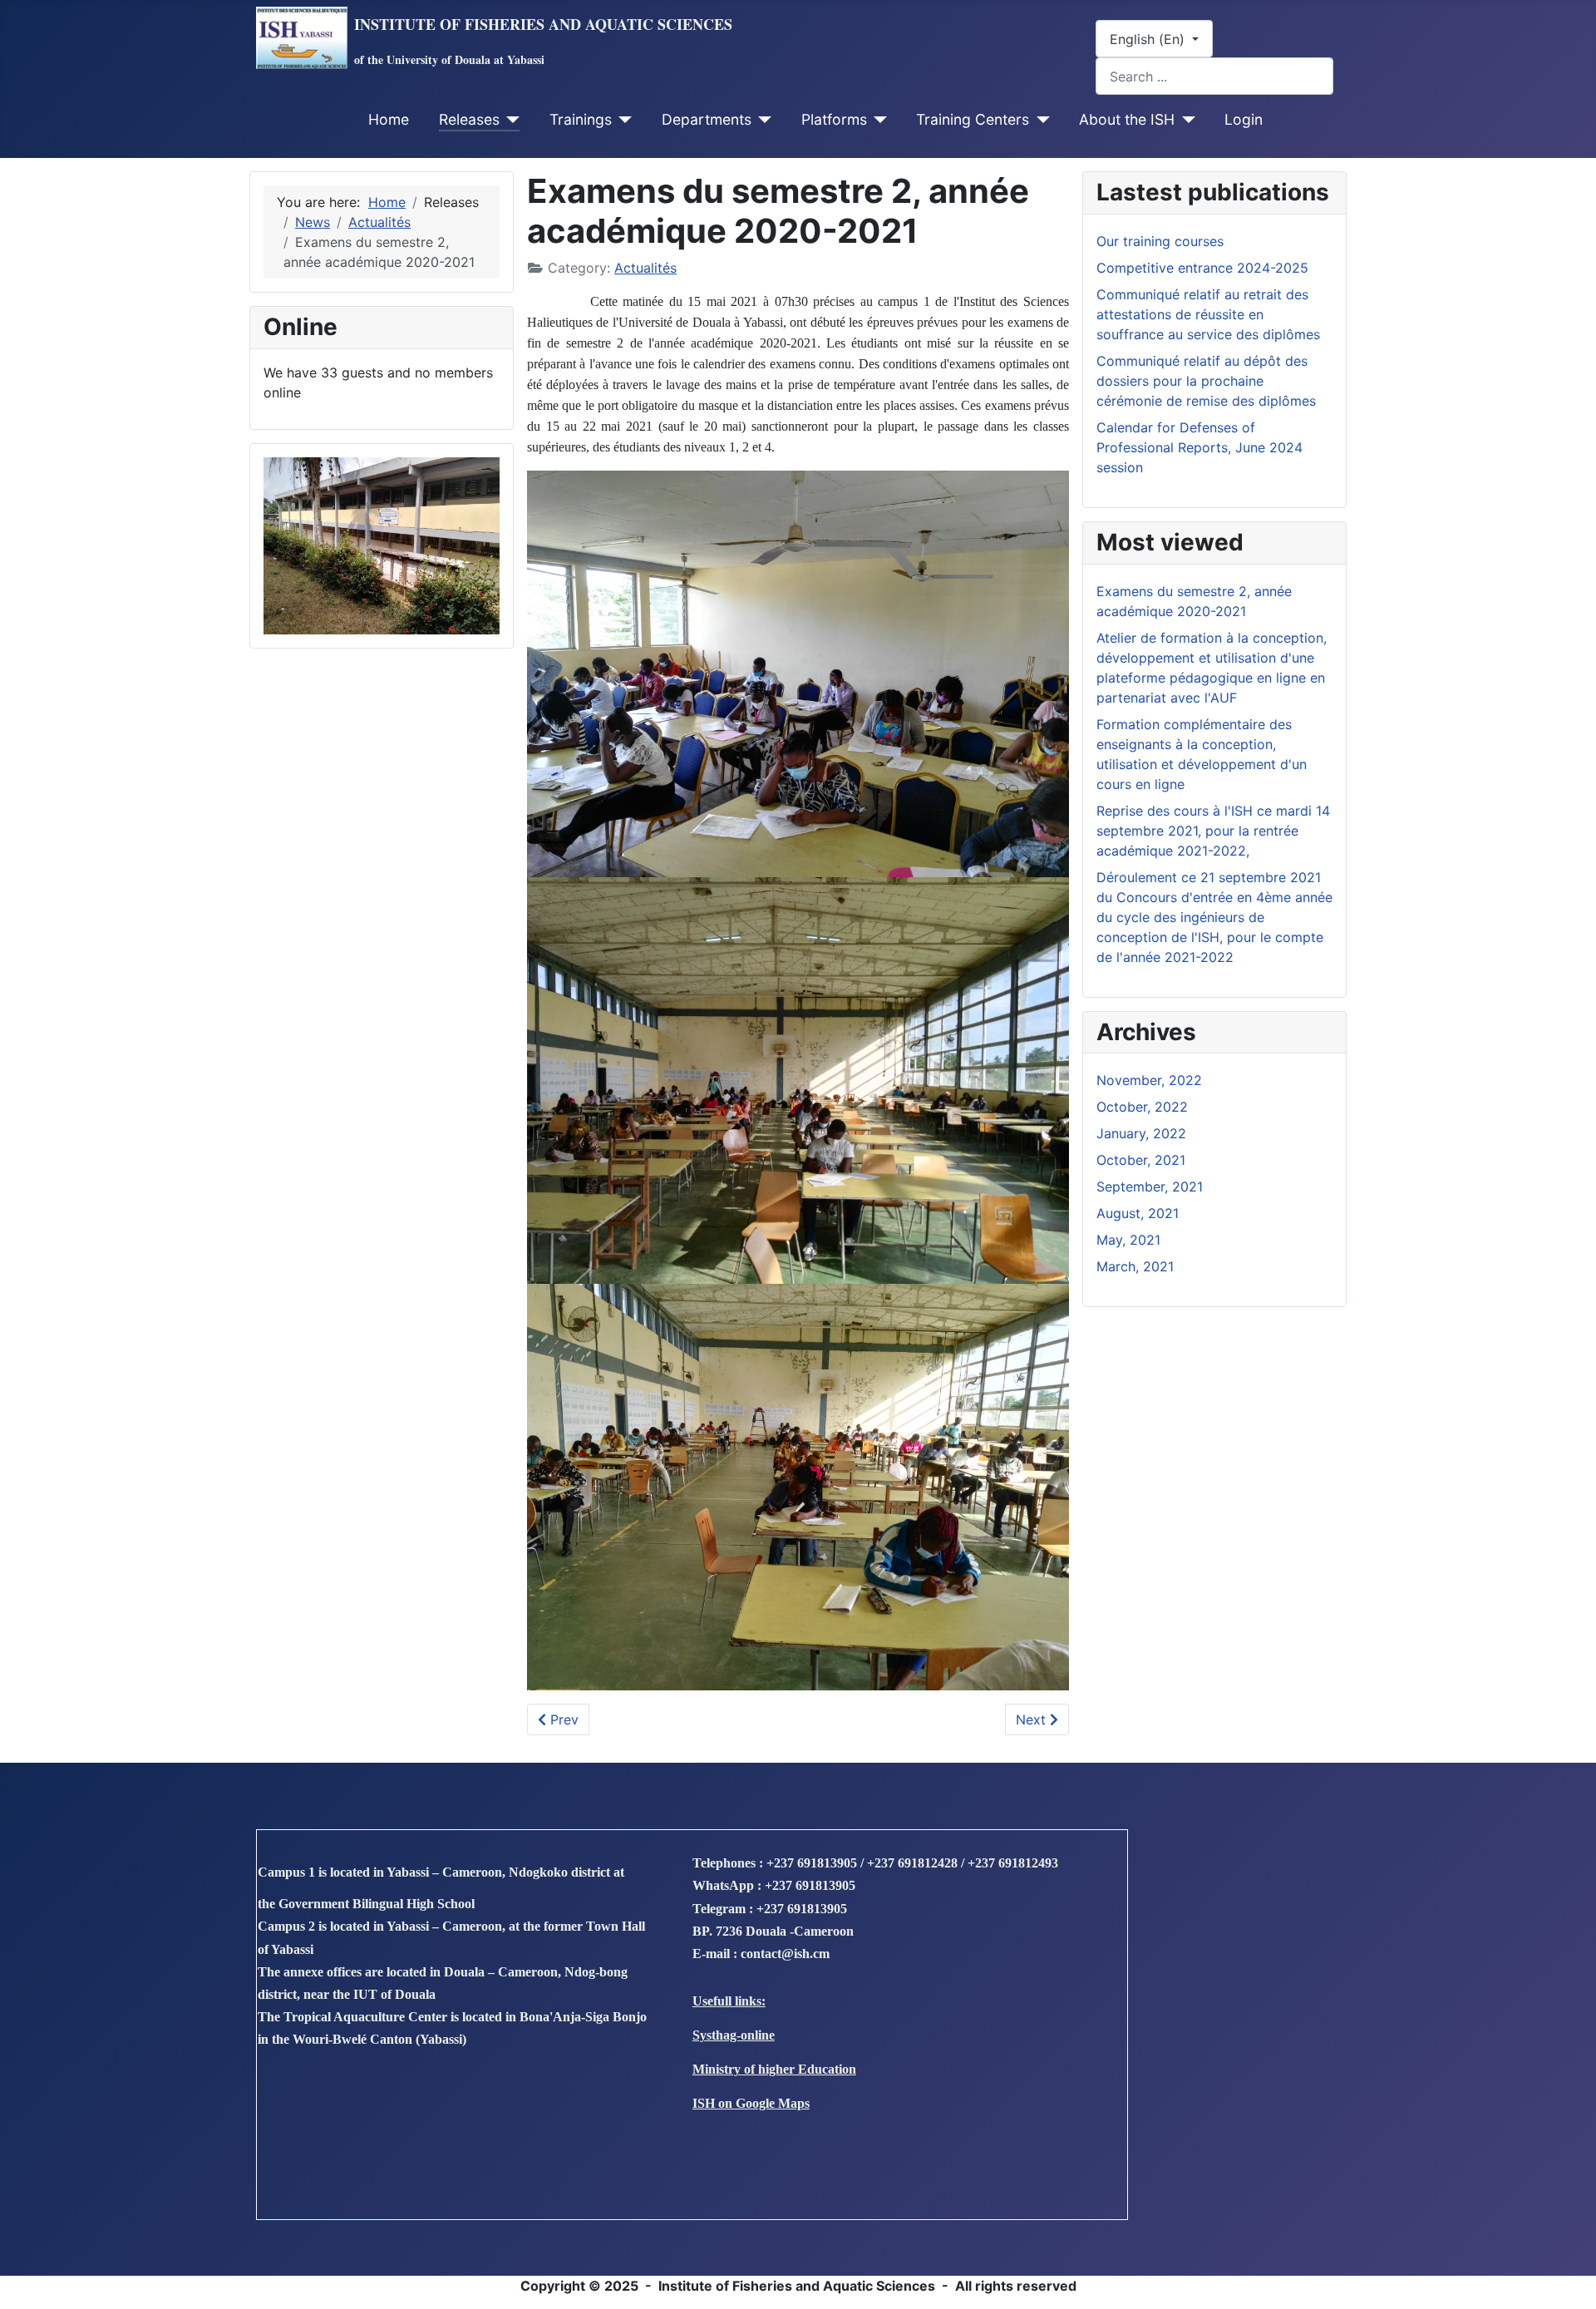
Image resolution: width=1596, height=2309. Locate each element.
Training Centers (973, 119)
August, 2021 (1138, 1213)
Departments (707, 119)
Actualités (645, 268)
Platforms (834, 119)
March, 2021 (1135, 1266)
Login (1244, 119)
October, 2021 (1141, 1160)
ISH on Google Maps (751, 2103)
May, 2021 (1128, 1240)
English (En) (1149, 39)
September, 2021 (1150, 1187)
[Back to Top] (1567, 2278)
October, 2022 (1142, 1107)
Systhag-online (734, 2035)
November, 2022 (1149, 1080)
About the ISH (1127, 119)
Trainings (581, 119)
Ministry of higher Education (774, 2069)
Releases (469, 119)
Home (389, 119)
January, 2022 (1141, 1133)
